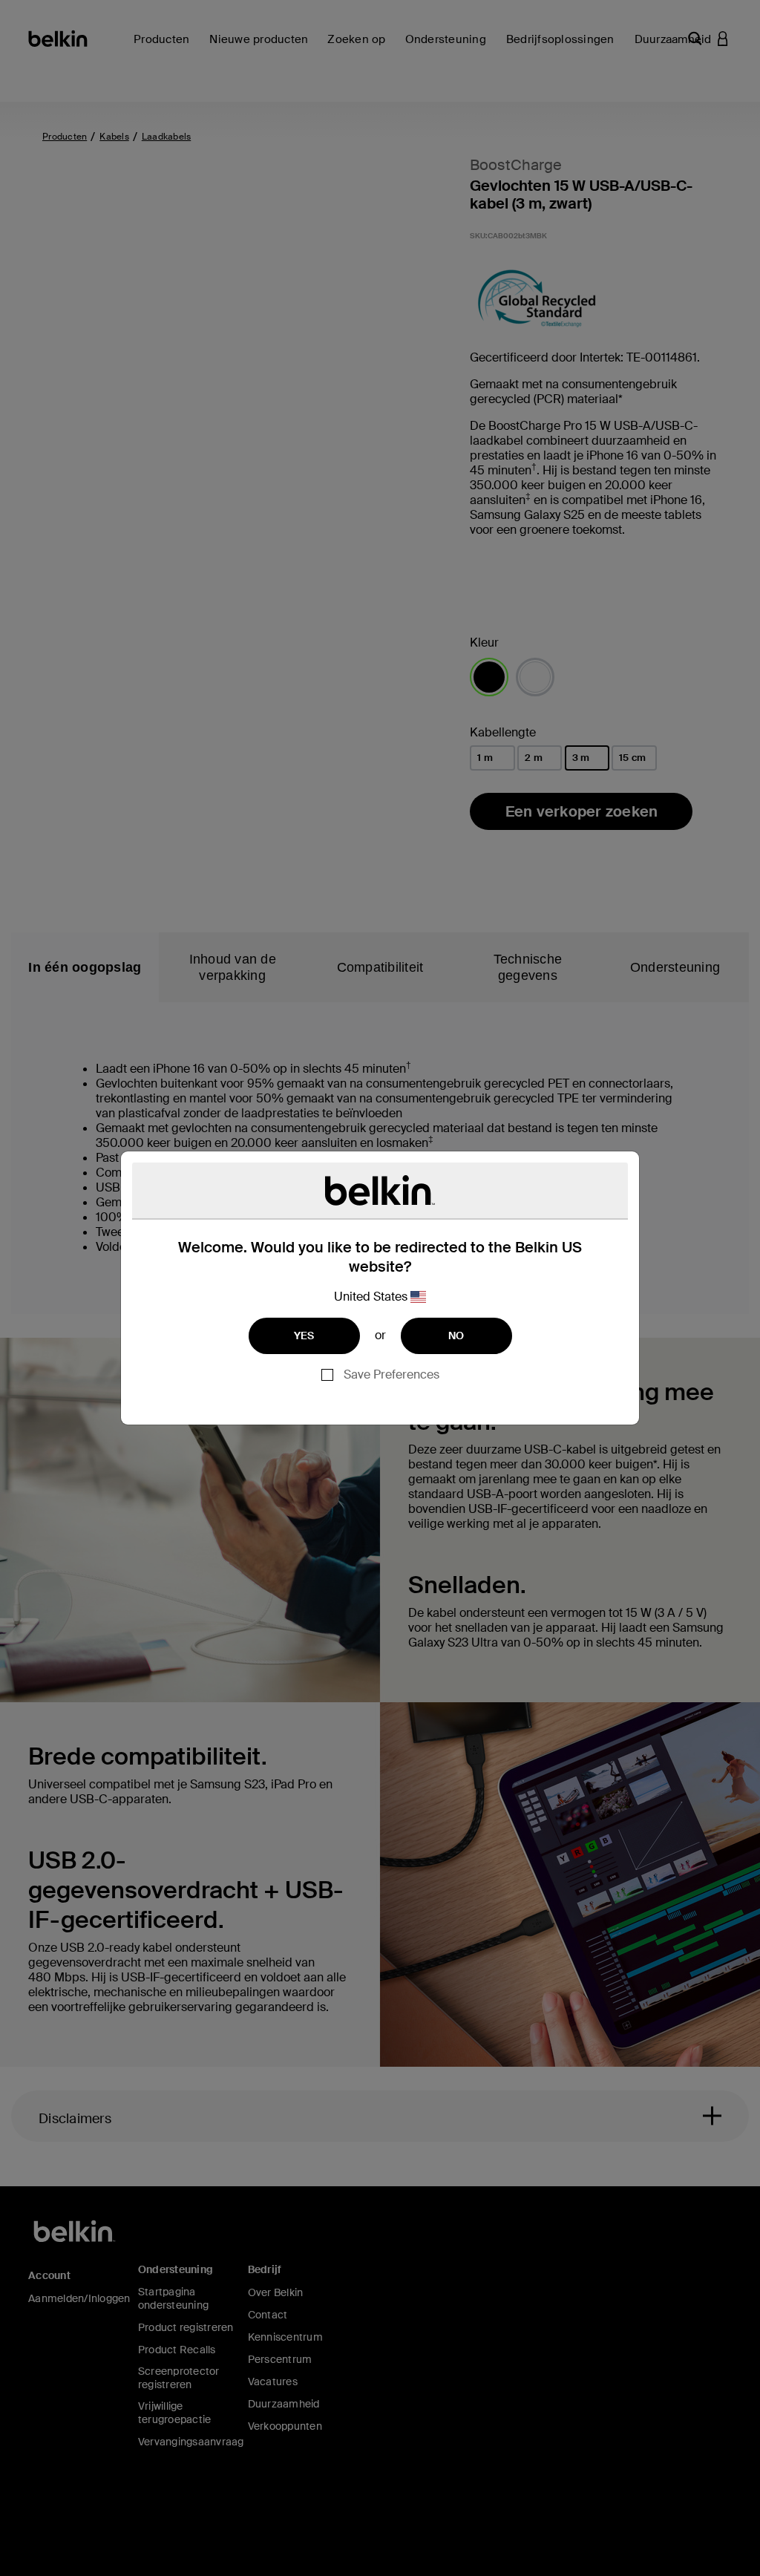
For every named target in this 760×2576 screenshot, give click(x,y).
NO (456, 1336)
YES (304, 1336)
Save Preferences (392, 1374)
